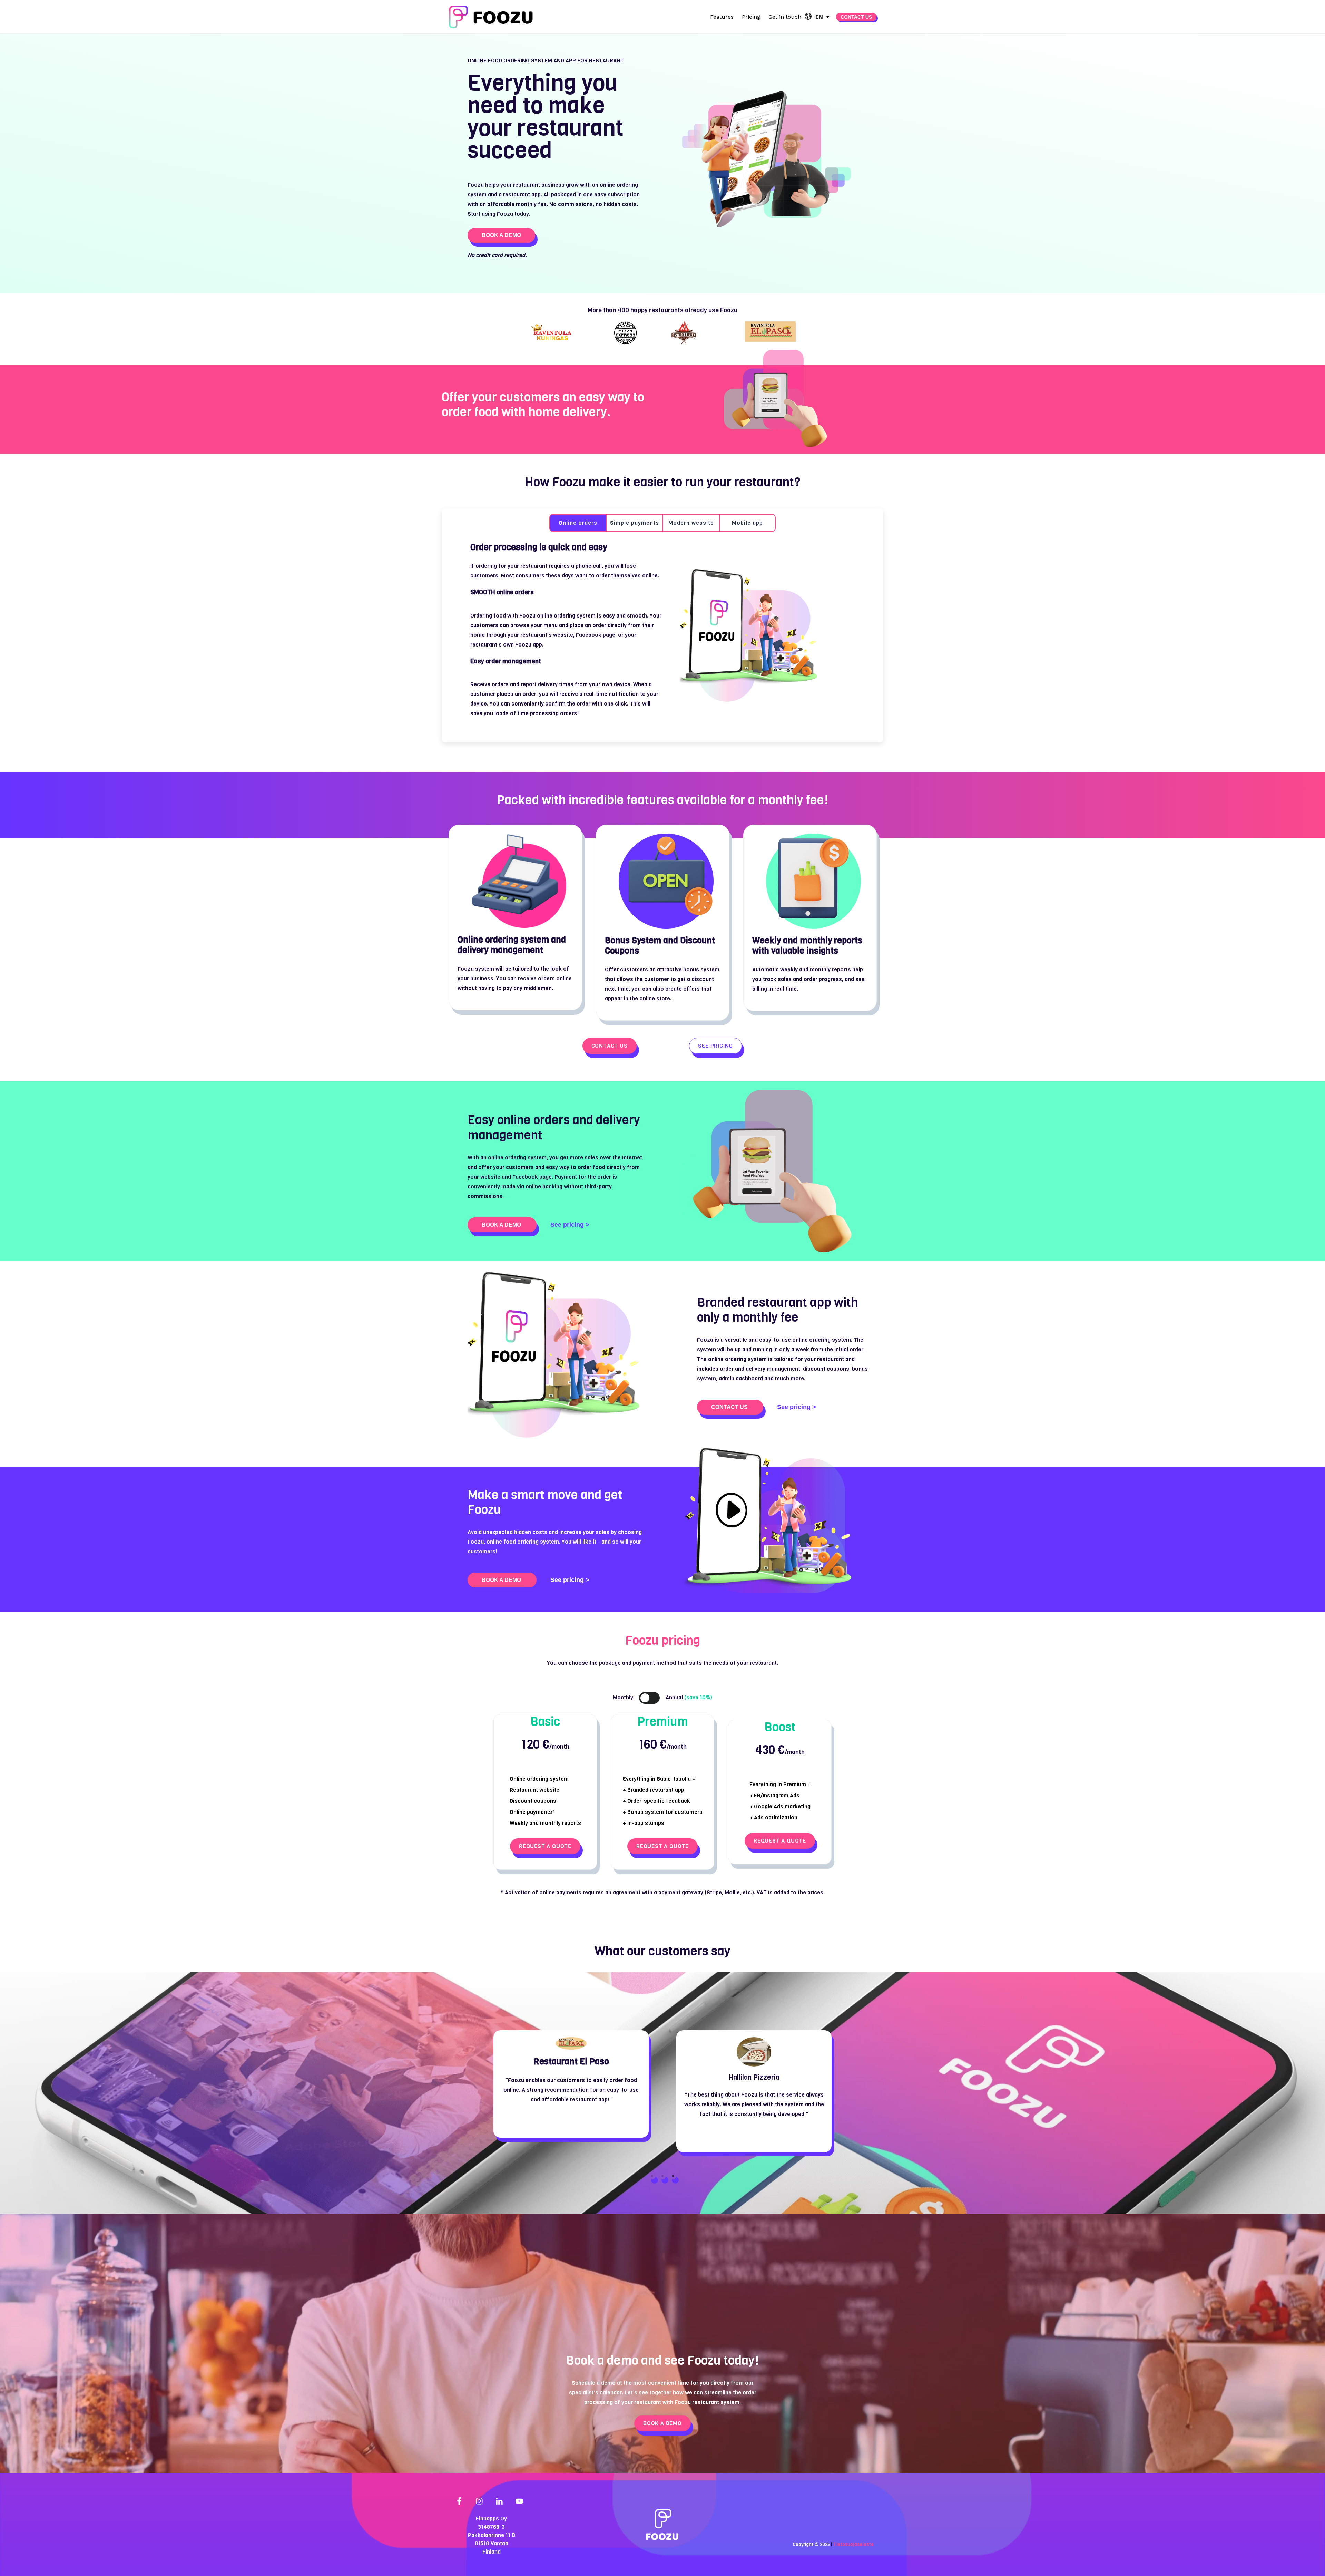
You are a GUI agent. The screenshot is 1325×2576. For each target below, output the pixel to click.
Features (722, 17)
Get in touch (785, 17)
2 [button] (662, 2176)
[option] (544, 333)
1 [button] (652, 2176)
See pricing (715, 1046)
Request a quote (545, 1846)
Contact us (856, 17)
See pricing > (570, 1225)
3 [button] (673, 2176)
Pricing (751, 17)
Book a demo (501, 235)
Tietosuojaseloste (853, 2544)
